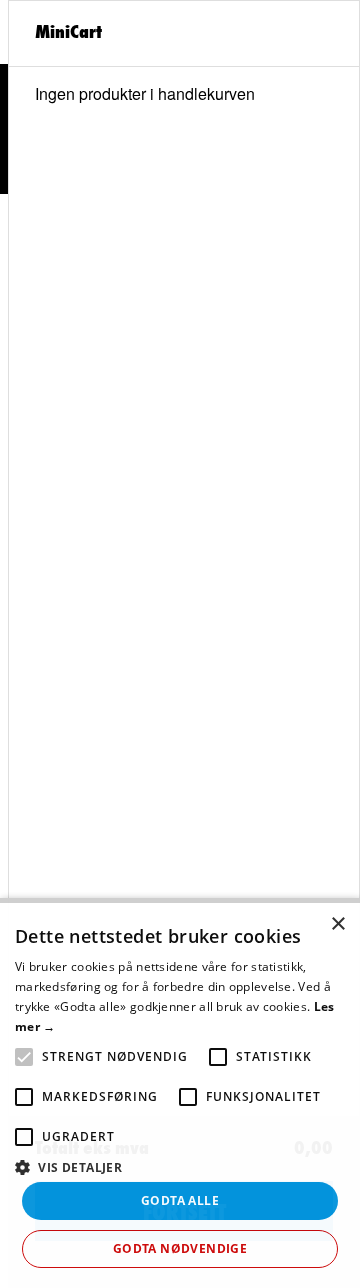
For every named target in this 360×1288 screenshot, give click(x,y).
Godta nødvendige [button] (180, 1248)
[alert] (180, 1093)
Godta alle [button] (180, 1200)
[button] (24, 1057)
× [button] (337, 924)
